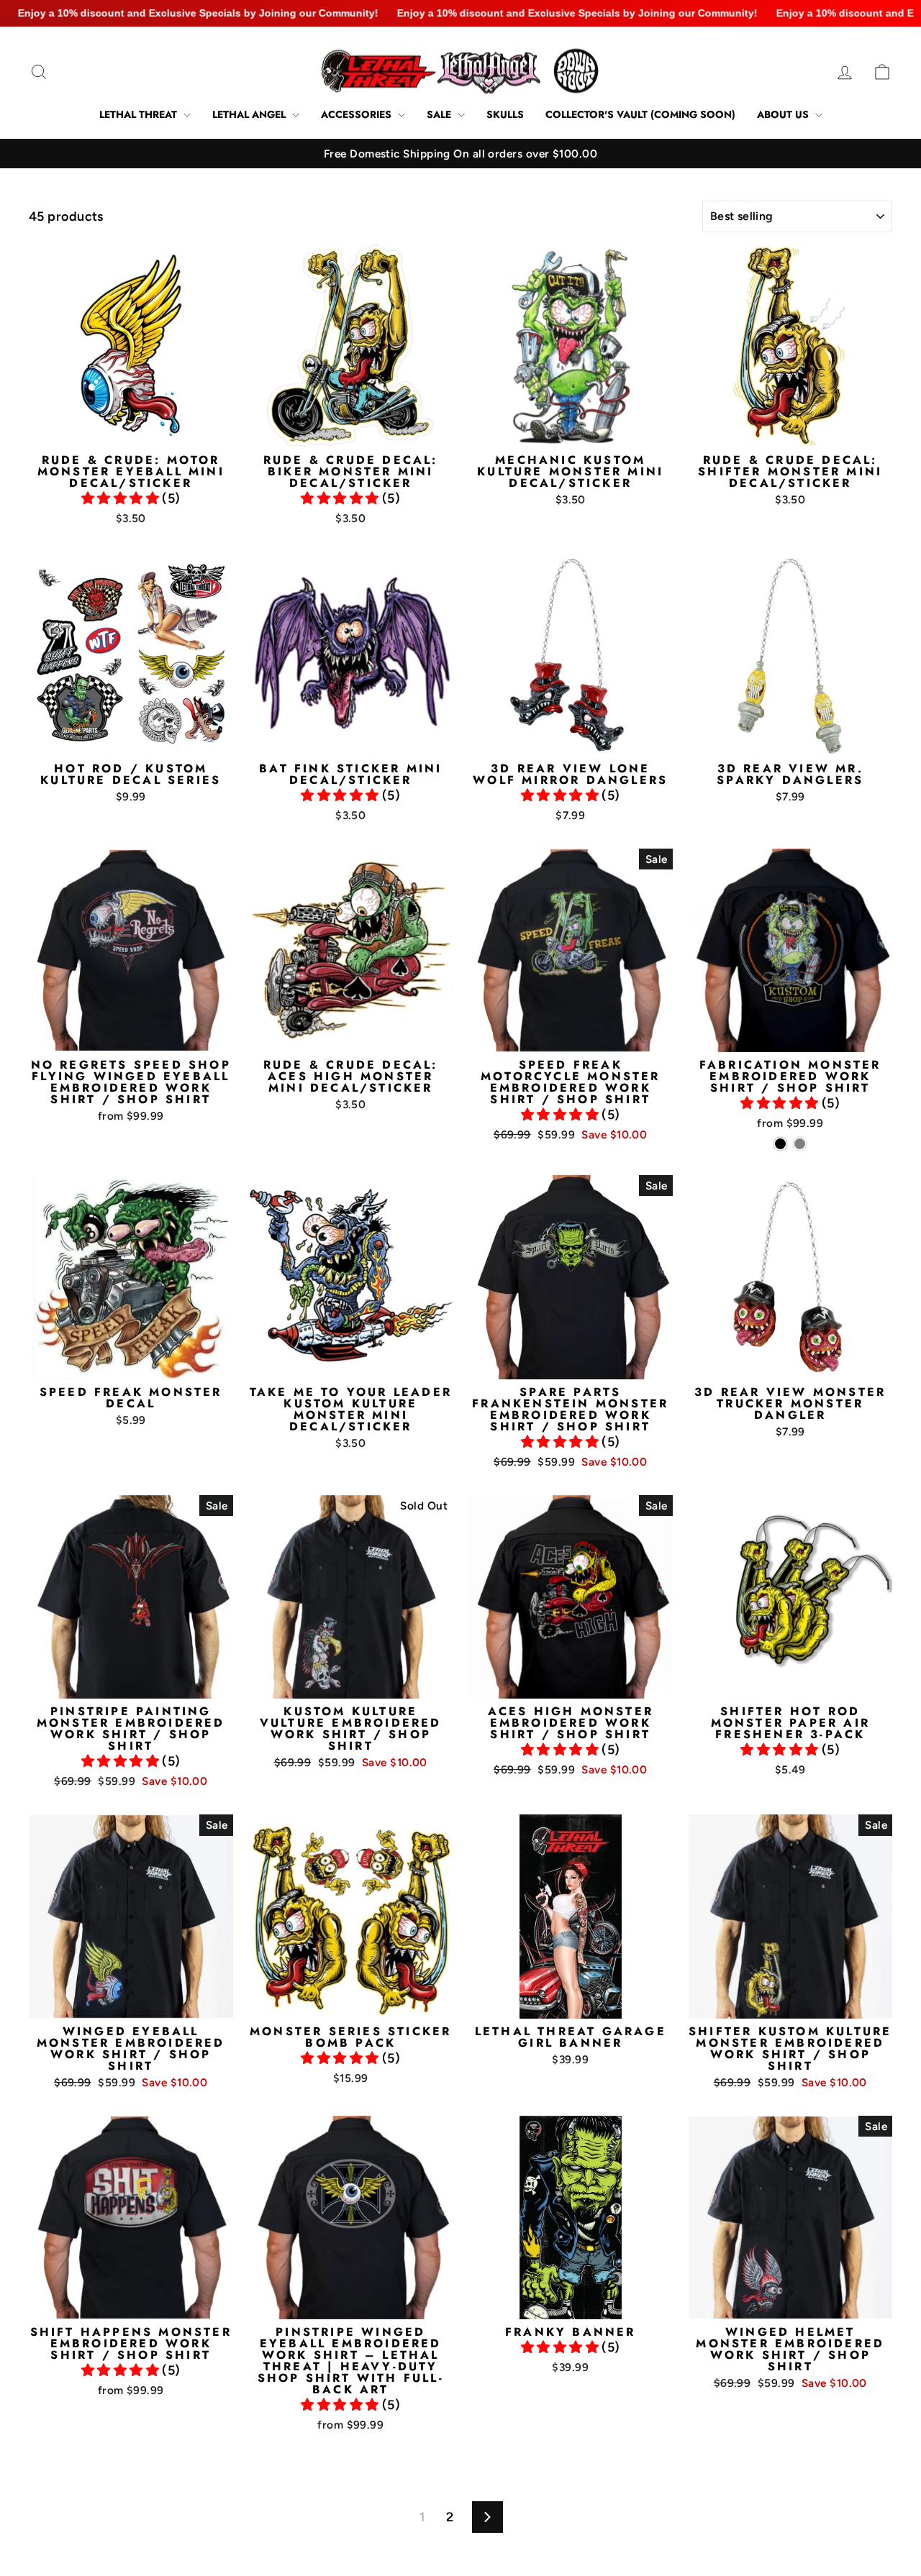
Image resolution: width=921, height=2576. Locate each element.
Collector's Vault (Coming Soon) (640, 114)
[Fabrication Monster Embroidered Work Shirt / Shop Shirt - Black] (780, 1144)
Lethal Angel (250, 114)
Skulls (505, 114)
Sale (440, 114)
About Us (784, 114)
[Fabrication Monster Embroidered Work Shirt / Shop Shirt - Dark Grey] (800, 1144)
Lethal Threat (140, 114)
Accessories (358, 114)
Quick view (131, 430)
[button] (122, 498)
